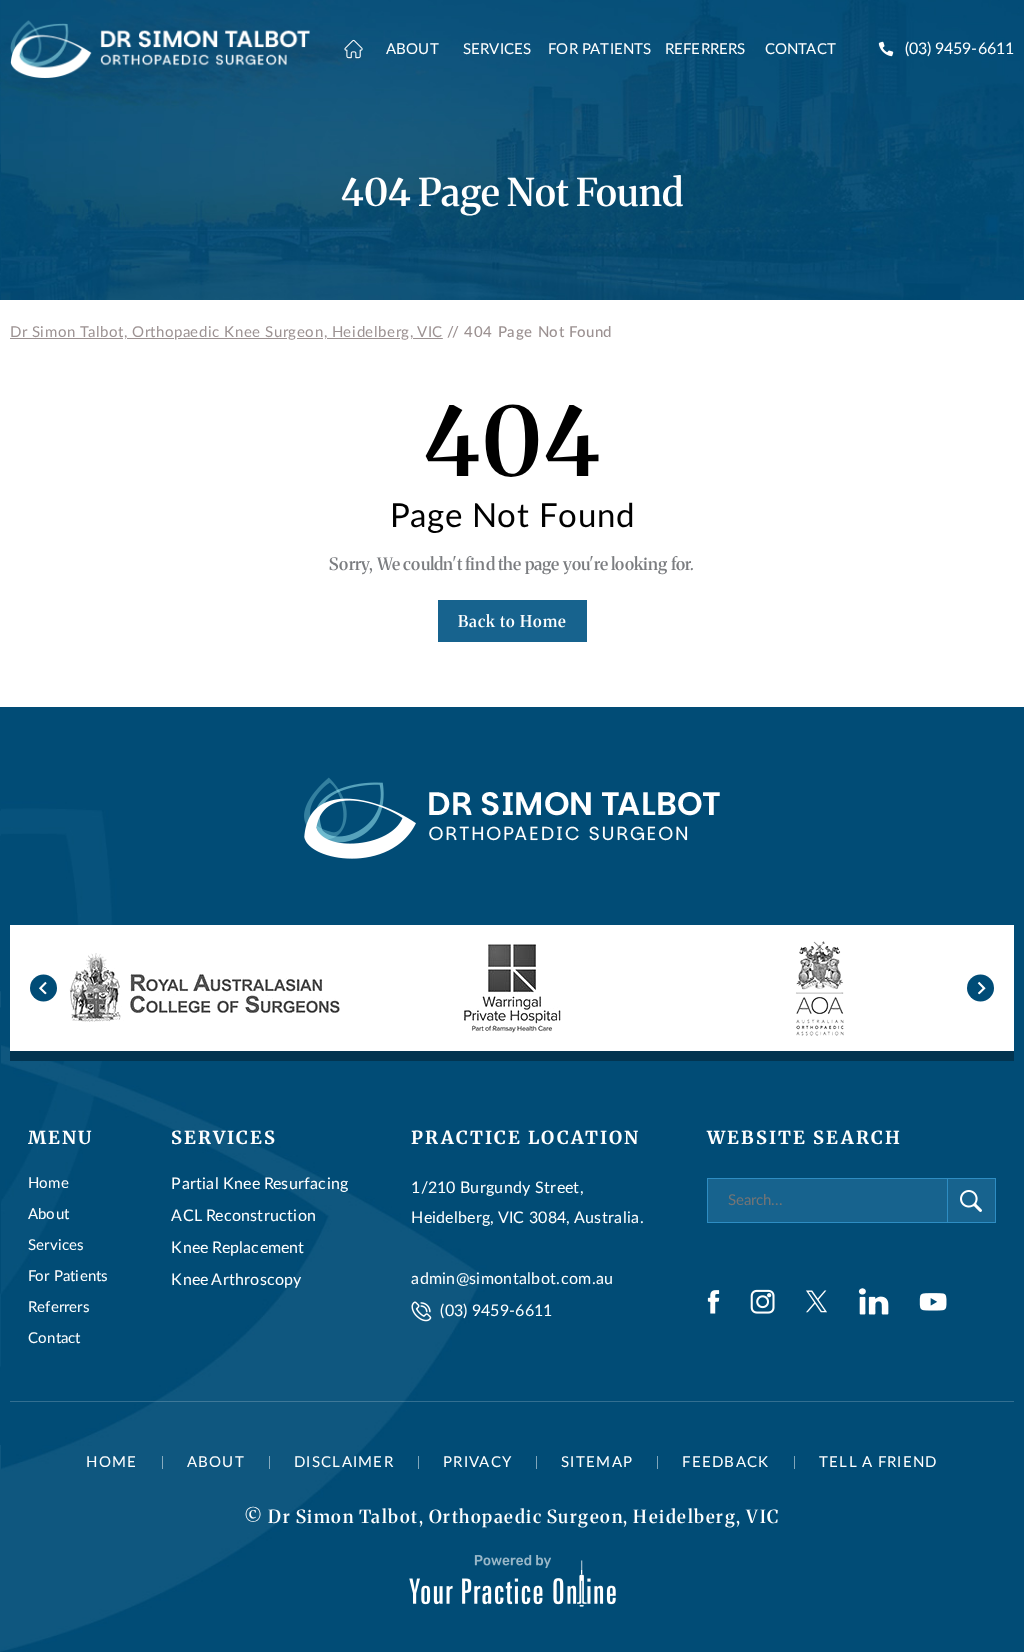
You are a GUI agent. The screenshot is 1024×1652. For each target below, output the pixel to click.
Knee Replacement (237, 1248)
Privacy (477, 1462)
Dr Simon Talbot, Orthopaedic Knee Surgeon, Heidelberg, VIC (226, 332)
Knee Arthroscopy (236, 1280)
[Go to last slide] (43, 988)
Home (48, 1183)
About (48, 1214)
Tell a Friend (878, 1462)
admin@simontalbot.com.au (512, 1279)
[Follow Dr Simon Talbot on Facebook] (713, 1302)
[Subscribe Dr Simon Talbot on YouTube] (933, 1302)
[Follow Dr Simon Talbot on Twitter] (816, 1301)
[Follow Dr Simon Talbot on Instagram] (762, 1301)
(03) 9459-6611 (959, 49)
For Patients (68, 1276)
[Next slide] (980, 988)
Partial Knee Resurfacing (259, 1184)
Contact (54, 1338)
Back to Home (512, 621)
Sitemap (597, 1462)
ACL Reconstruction (243, 1216)
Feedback (725, 1462)
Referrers (59, 1307)
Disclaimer (344, 1462)
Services (56, 1245)
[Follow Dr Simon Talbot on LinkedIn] (873, 1301)
